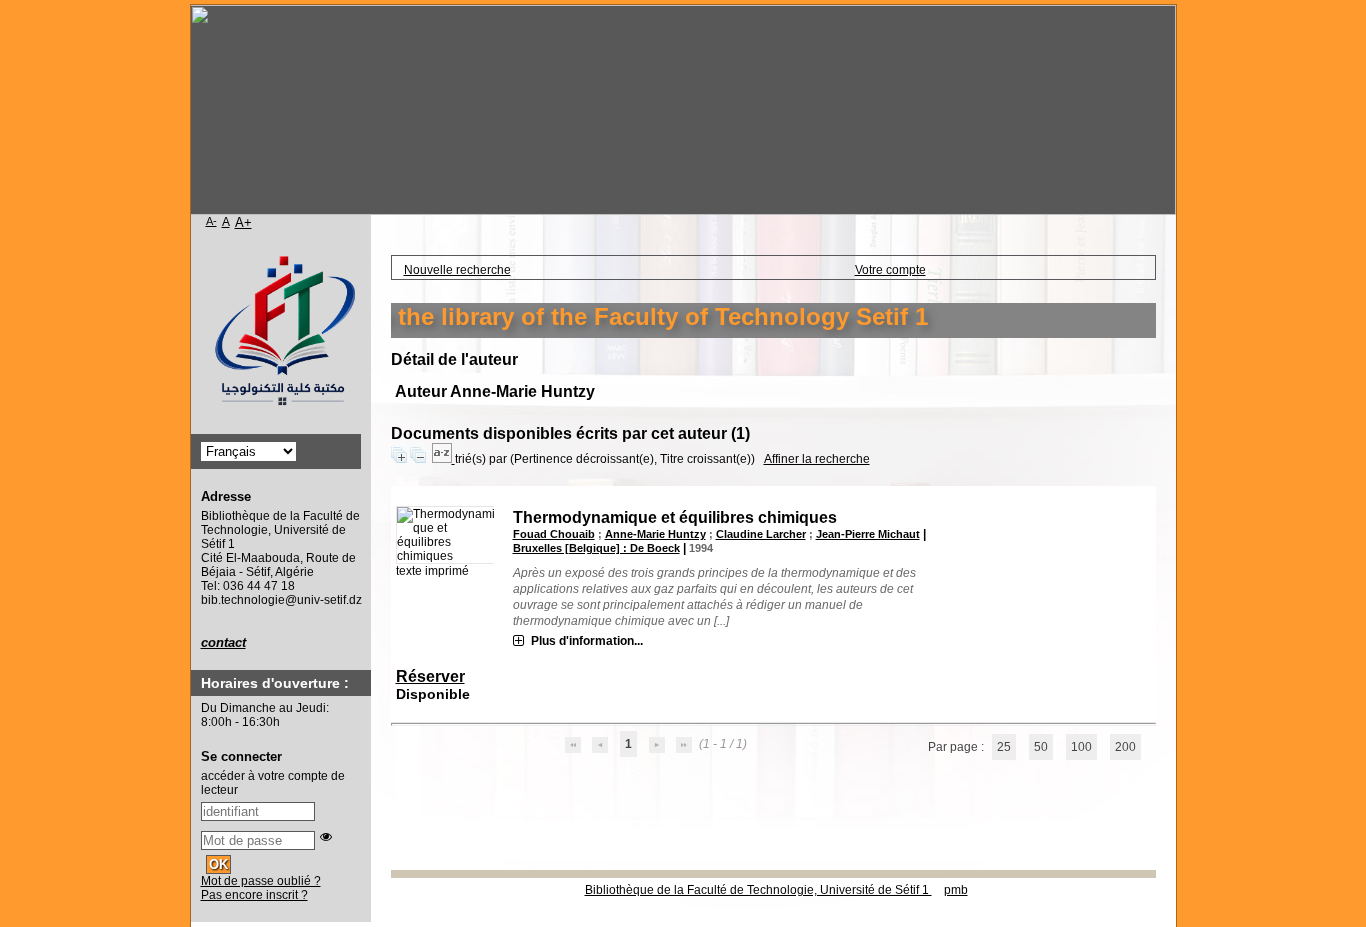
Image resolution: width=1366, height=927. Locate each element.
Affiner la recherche (817, 459)
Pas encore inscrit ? (254, 895)
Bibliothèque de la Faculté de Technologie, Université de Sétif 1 (758, 890)
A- (211, 221)
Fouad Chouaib (554, 534)
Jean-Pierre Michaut (868, 534)
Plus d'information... (587, 641)
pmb (956, 890)
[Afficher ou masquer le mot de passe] (326, 837)
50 (1041, 747)
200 (1125, 747)
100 (1081, 747)
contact (223, 642)
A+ (243, 222)
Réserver (430, 676)
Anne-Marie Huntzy (655, 534)
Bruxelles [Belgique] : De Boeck (596, 548)
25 (1004, 747)
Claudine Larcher (761, 534)
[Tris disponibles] (443, 459)
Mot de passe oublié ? (261, 881)
